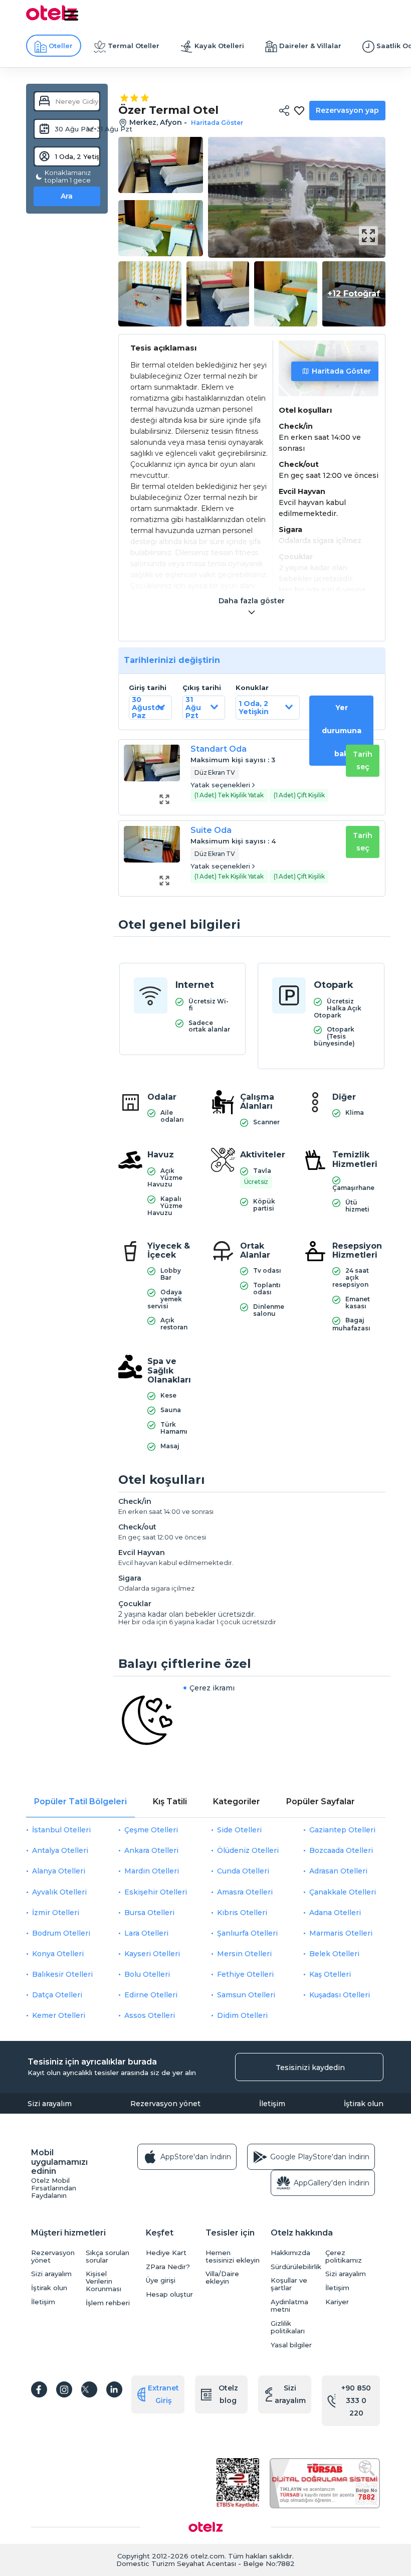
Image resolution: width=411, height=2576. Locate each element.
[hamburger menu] (71, 16)
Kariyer (337, 2302)
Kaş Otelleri (330, 1974)
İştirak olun (364, 2104)
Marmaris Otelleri (341, 1933)
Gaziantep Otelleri (342, 1830)
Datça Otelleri (57, 1995)
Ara (67, 196)
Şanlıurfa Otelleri (247, 1933)
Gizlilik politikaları (288, 2327)
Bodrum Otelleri (61, 1933)
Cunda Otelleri (243, 1871)
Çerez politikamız (344, 2257)
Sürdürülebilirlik (295, 2267)
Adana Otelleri (335, 1913)
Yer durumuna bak (342, 731)
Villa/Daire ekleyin (222, 2278)
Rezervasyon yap (347, 110)
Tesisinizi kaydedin (310, 2068)
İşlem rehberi (108, 2303)
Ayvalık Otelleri (59, 1892)
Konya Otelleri (58, 1954)
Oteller (61, 46)
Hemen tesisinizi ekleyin (233, 2257)
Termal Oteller (134, 46)
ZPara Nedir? (168, 2267)
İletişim (272, 2104)
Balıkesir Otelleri (62, 1974)
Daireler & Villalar (310, 46)
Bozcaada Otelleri (341, 1850)
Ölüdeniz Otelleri (248, 1850)
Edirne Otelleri (151, 1995)
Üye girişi (161, 2280)
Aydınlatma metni (289, 2306)
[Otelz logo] (52, 19)
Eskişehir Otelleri (156, 1892)
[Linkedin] (114, 2389)
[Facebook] (39, 2389)
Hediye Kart (166, 2253)
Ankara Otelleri (151, 1850)
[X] (89, 2389)
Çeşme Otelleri (151, 1830)
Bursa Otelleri (149, 1913)
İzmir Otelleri (56, 1913)
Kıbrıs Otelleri (242, 1913)
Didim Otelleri (242, 2015)
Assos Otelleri (150, 2015)
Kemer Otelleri (59, 2015)
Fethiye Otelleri (245, 1974)
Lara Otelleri (146, 1933)
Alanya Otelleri (59, 1871)
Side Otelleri (239, 1830)
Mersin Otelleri (244, 1954)
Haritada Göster (341, 371)
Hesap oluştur (169, 2294)
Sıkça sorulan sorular (108, 2257)
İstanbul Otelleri (61, 1830)
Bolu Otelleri (147, 1974)
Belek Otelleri (334, 1954)
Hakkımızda (290, 2253)
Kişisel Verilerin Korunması (104, 2281)
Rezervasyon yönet (165, 2104)
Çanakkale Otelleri (343, 1892)
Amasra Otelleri (245, 1892)
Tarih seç (363, 760)
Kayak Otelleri (219, 46)
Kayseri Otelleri (152, 1954)
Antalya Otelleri (60, 1850)
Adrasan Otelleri (338, 1871)
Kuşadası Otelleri (340, 1995)
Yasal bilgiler (291, 2345)
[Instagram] (64, 2389)
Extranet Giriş (163, 2394)
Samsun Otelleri (246, 1995)
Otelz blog (228, 2394)
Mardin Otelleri (152, 1871)
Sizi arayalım (50, 2104)
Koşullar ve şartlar (289, 2284)
